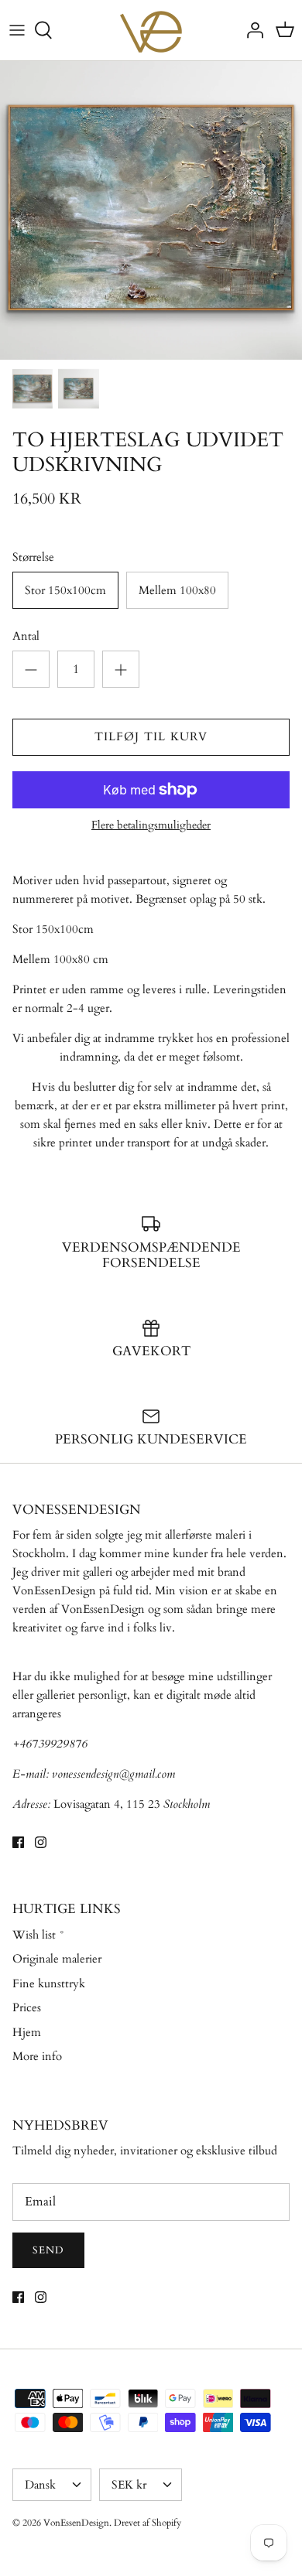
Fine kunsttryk (49, 1983)
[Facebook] (18, 1842)
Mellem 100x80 (177, 590)
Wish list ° (39, 1935)
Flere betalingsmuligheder (151, 826)
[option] (151, 210)
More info (37, 2056)
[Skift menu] (17, 30)
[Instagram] (41, 1842)
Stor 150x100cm (65, 590)
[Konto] (251, 30)
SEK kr (129, 2485)
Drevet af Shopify (148, 2523)
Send (48, 2250)
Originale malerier (57, 1959)
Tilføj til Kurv (151, 736)
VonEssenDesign (76, 2523)
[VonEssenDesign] (151, 30)
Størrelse (33, 557)
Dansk (40, 2485)
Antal (26, 636)
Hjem (27, 2032)
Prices (27, 2007)
